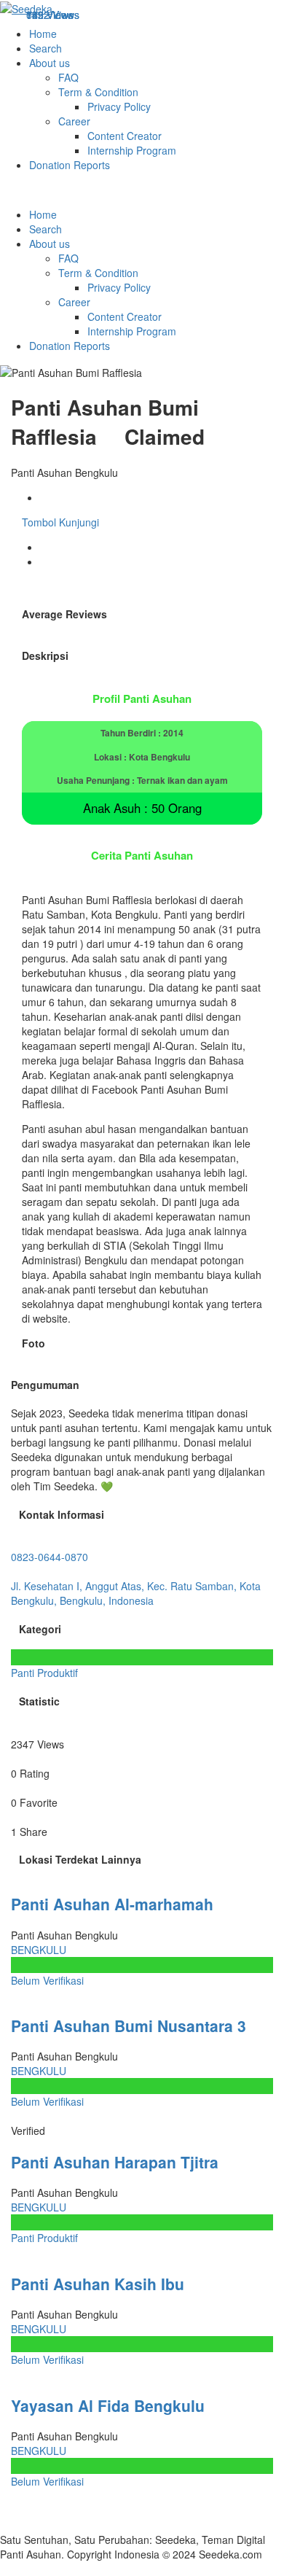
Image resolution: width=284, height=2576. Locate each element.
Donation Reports (70, 165)
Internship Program (132, 150)
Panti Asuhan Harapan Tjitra (115, 2162)
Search (46, 48)
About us (50, 63)
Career (74, 121)
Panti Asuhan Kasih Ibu (98, 2284)
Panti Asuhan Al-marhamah (112, 1904)
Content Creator (125, 136)
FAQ (68, 77)
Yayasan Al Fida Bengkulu (108, 2405)
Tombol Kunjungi (59, 522)
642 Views (50, 15)
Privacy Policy (119, 106)
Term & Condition (98, 92)
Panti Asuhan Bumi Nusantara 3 (129, 2026)
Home (43, 34)
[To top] (4, 2569)
